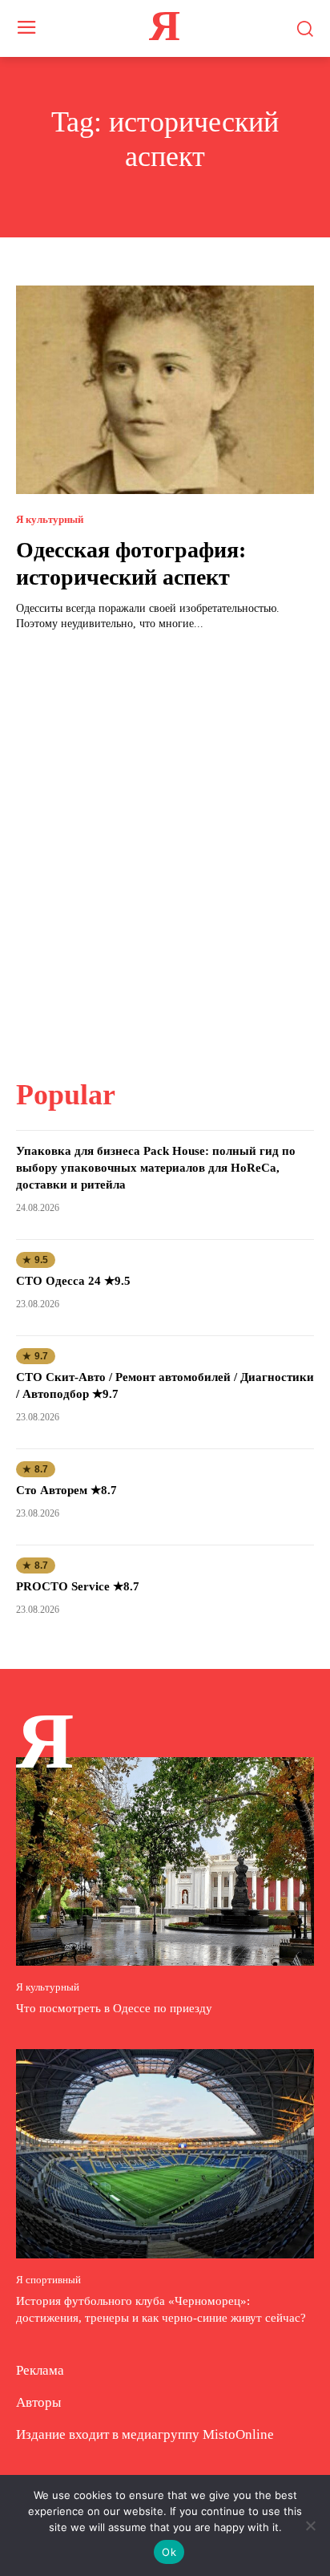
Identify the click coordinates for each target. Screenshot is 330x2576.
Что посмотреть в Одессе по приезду (114, 2008)
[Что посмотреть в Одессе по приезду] (165, 1861)
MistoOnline (238, 2434)
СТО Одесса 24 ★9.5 (73, 1281)
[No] (310, 2525)
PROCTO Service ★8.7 (78, 1586)
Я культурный (50, 519)
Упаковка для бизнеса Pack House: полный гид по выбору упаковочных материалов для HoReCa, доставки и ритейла (156, 1168)
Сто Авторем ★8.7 (66, 1490)
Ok (169, 2552)
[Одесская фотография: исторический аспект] (165, 390)
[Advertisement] (165, 845)
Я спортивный (48, 2280)
